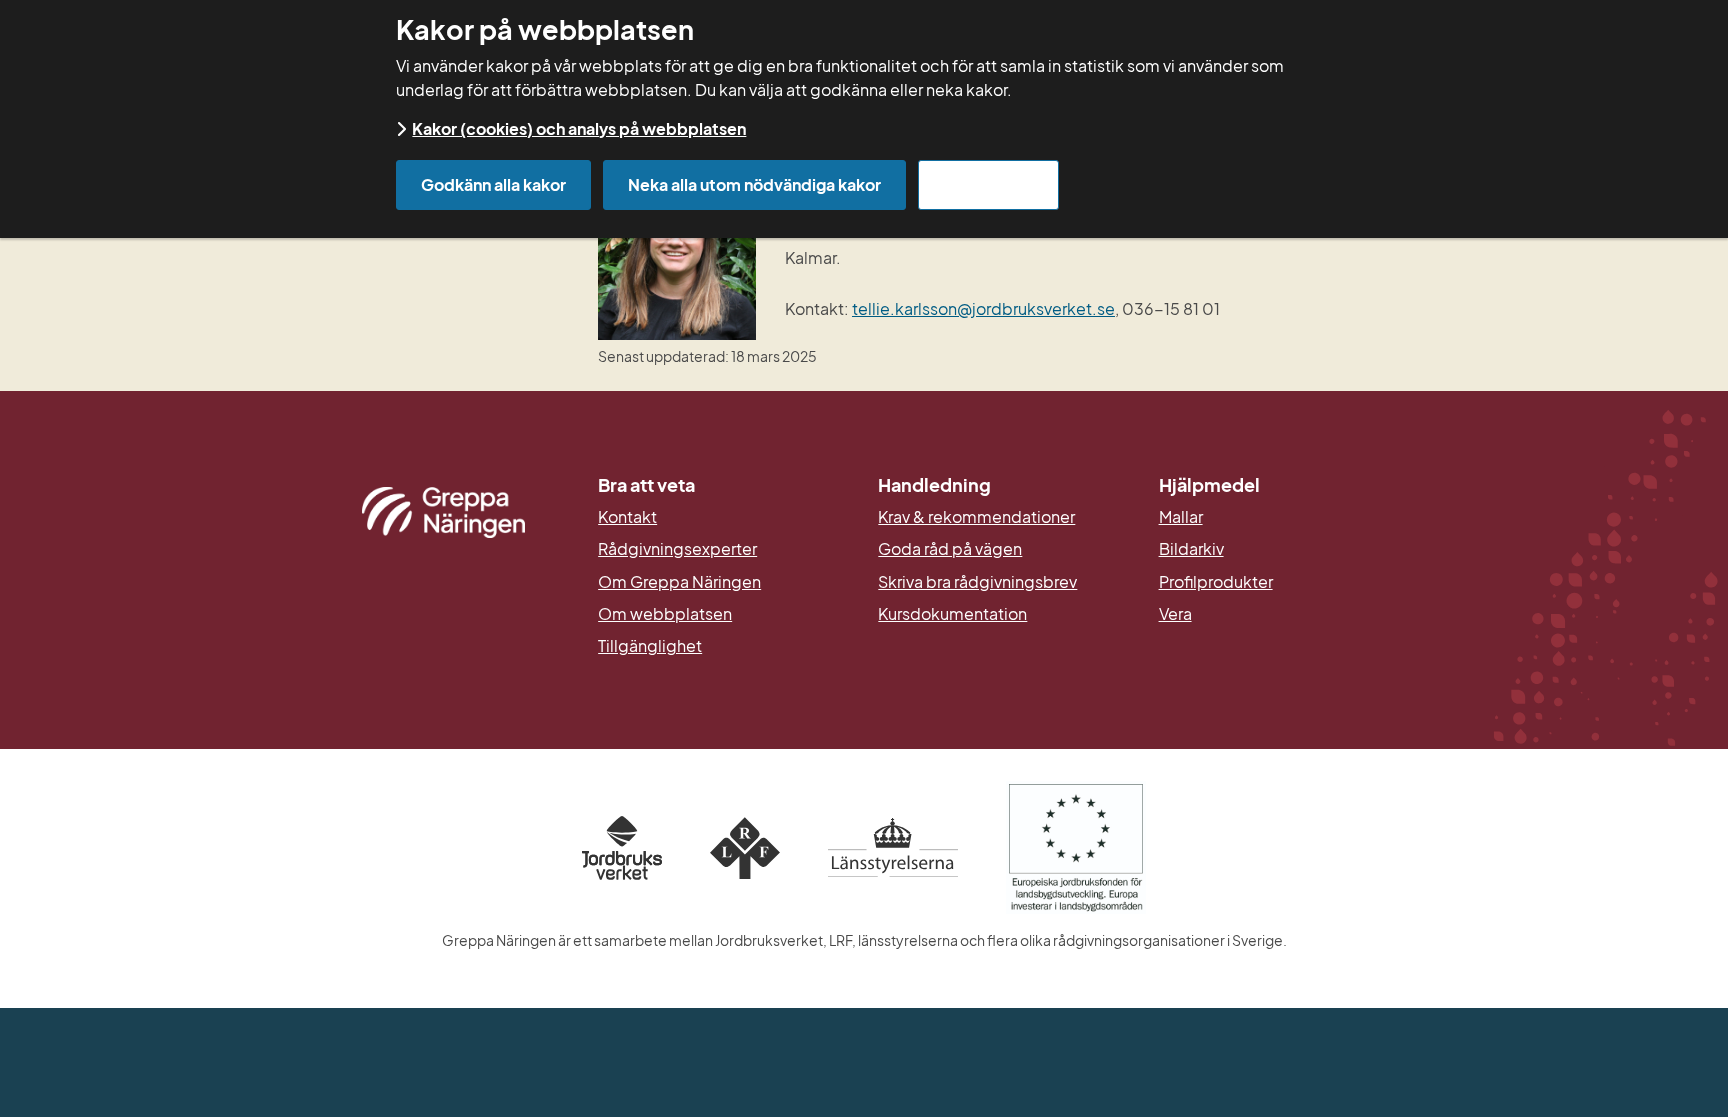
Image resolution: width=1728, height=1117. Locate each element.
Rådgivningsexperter (677, 549)
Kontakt (627, 517)
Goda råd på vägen (950, 549)
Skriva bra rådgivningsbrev (977, 582)
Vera (1175, 614)
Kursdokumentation (952, 614)
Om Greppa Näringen (679, 582)
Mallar (1181, 517)
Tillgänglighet (650, 646)
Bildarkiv (1284, 549)
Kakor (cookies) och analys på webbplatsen (579, 128)
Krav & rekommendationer (976, 517)
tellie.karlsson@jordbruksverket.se (983, 308)
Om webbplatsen (665, 614)
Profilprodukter (1216, 582)
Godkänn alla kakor (493, 184)
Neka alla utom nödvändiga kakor (754, 184)
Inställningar (988, 184)
